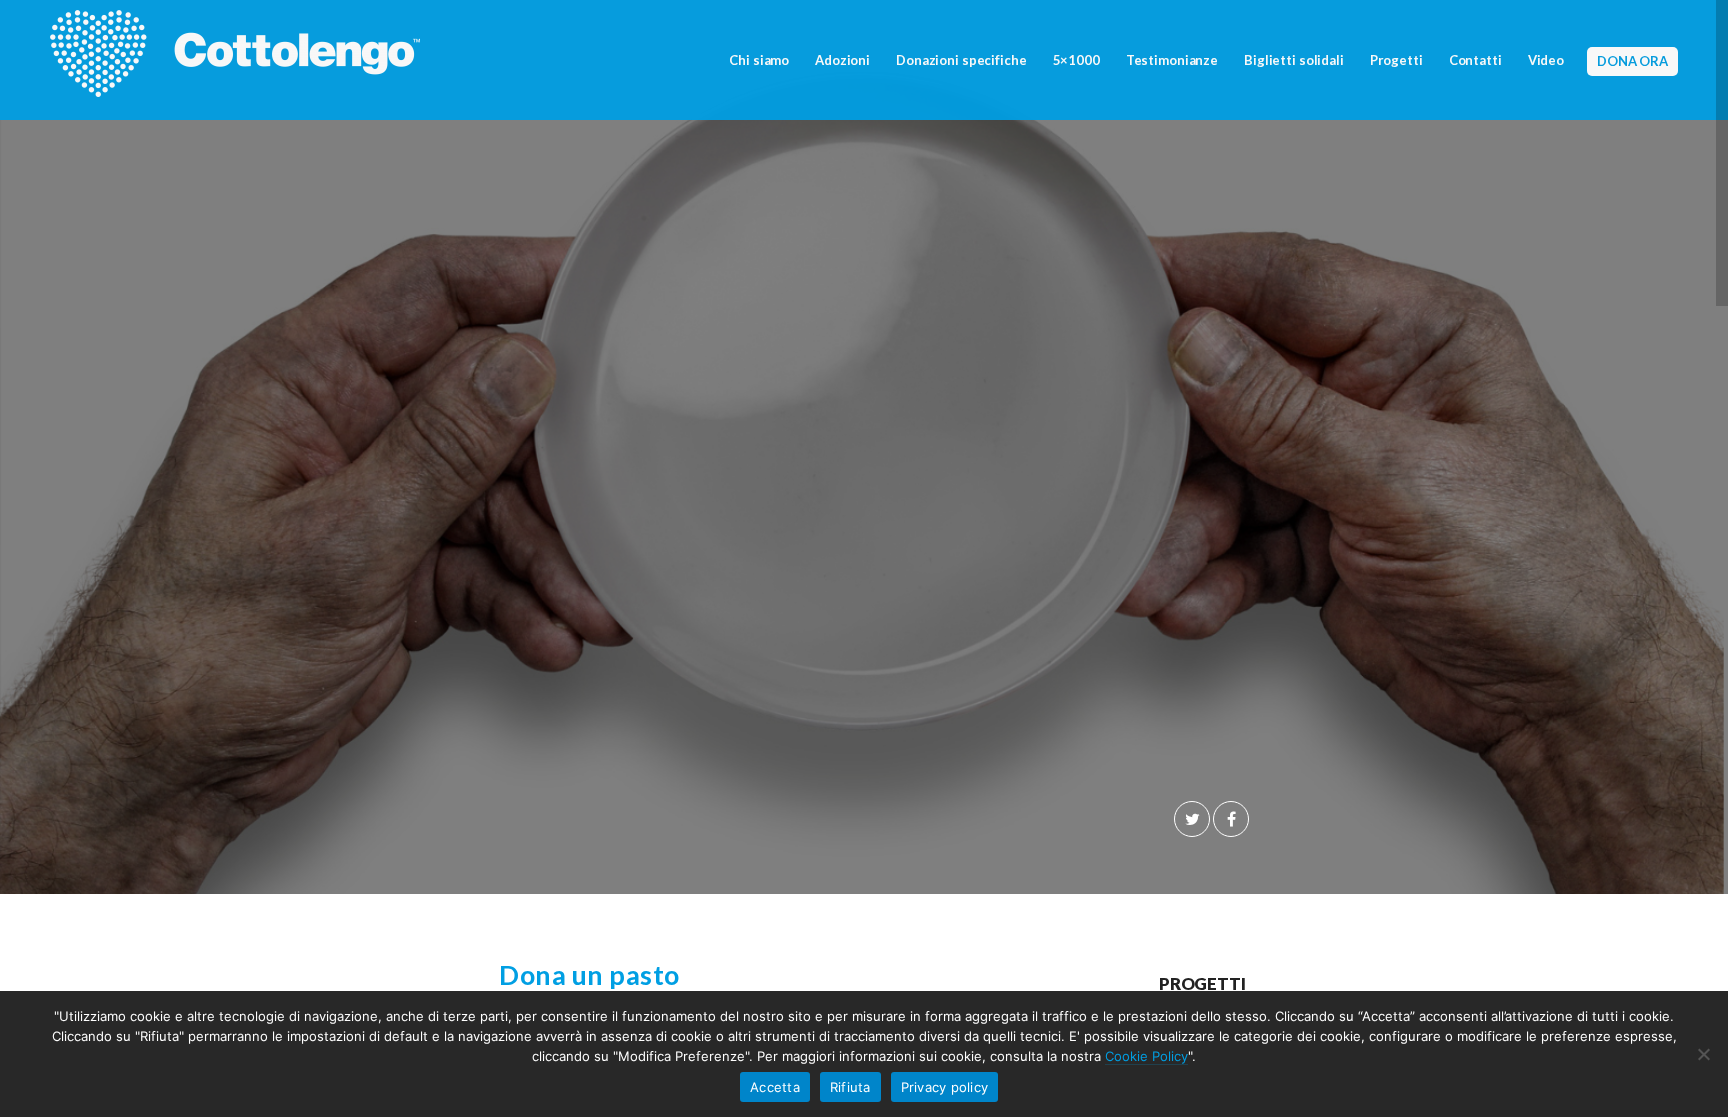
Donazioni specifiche (961, 60)
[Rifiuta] (1703, 1054)
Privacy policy (945, 1087)
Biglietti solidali (1294, 60)
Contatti (1475, 60)
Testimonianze (1172, 60)
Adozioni (842, 60)
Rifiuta (850, 1087)
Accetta (775, 1087)
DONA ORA (1632, 61)
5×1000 (1076, 60)
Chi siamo (759, 60)
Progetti (1396, 60)
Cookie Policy (1146, 1056)
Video (1546, 60)
